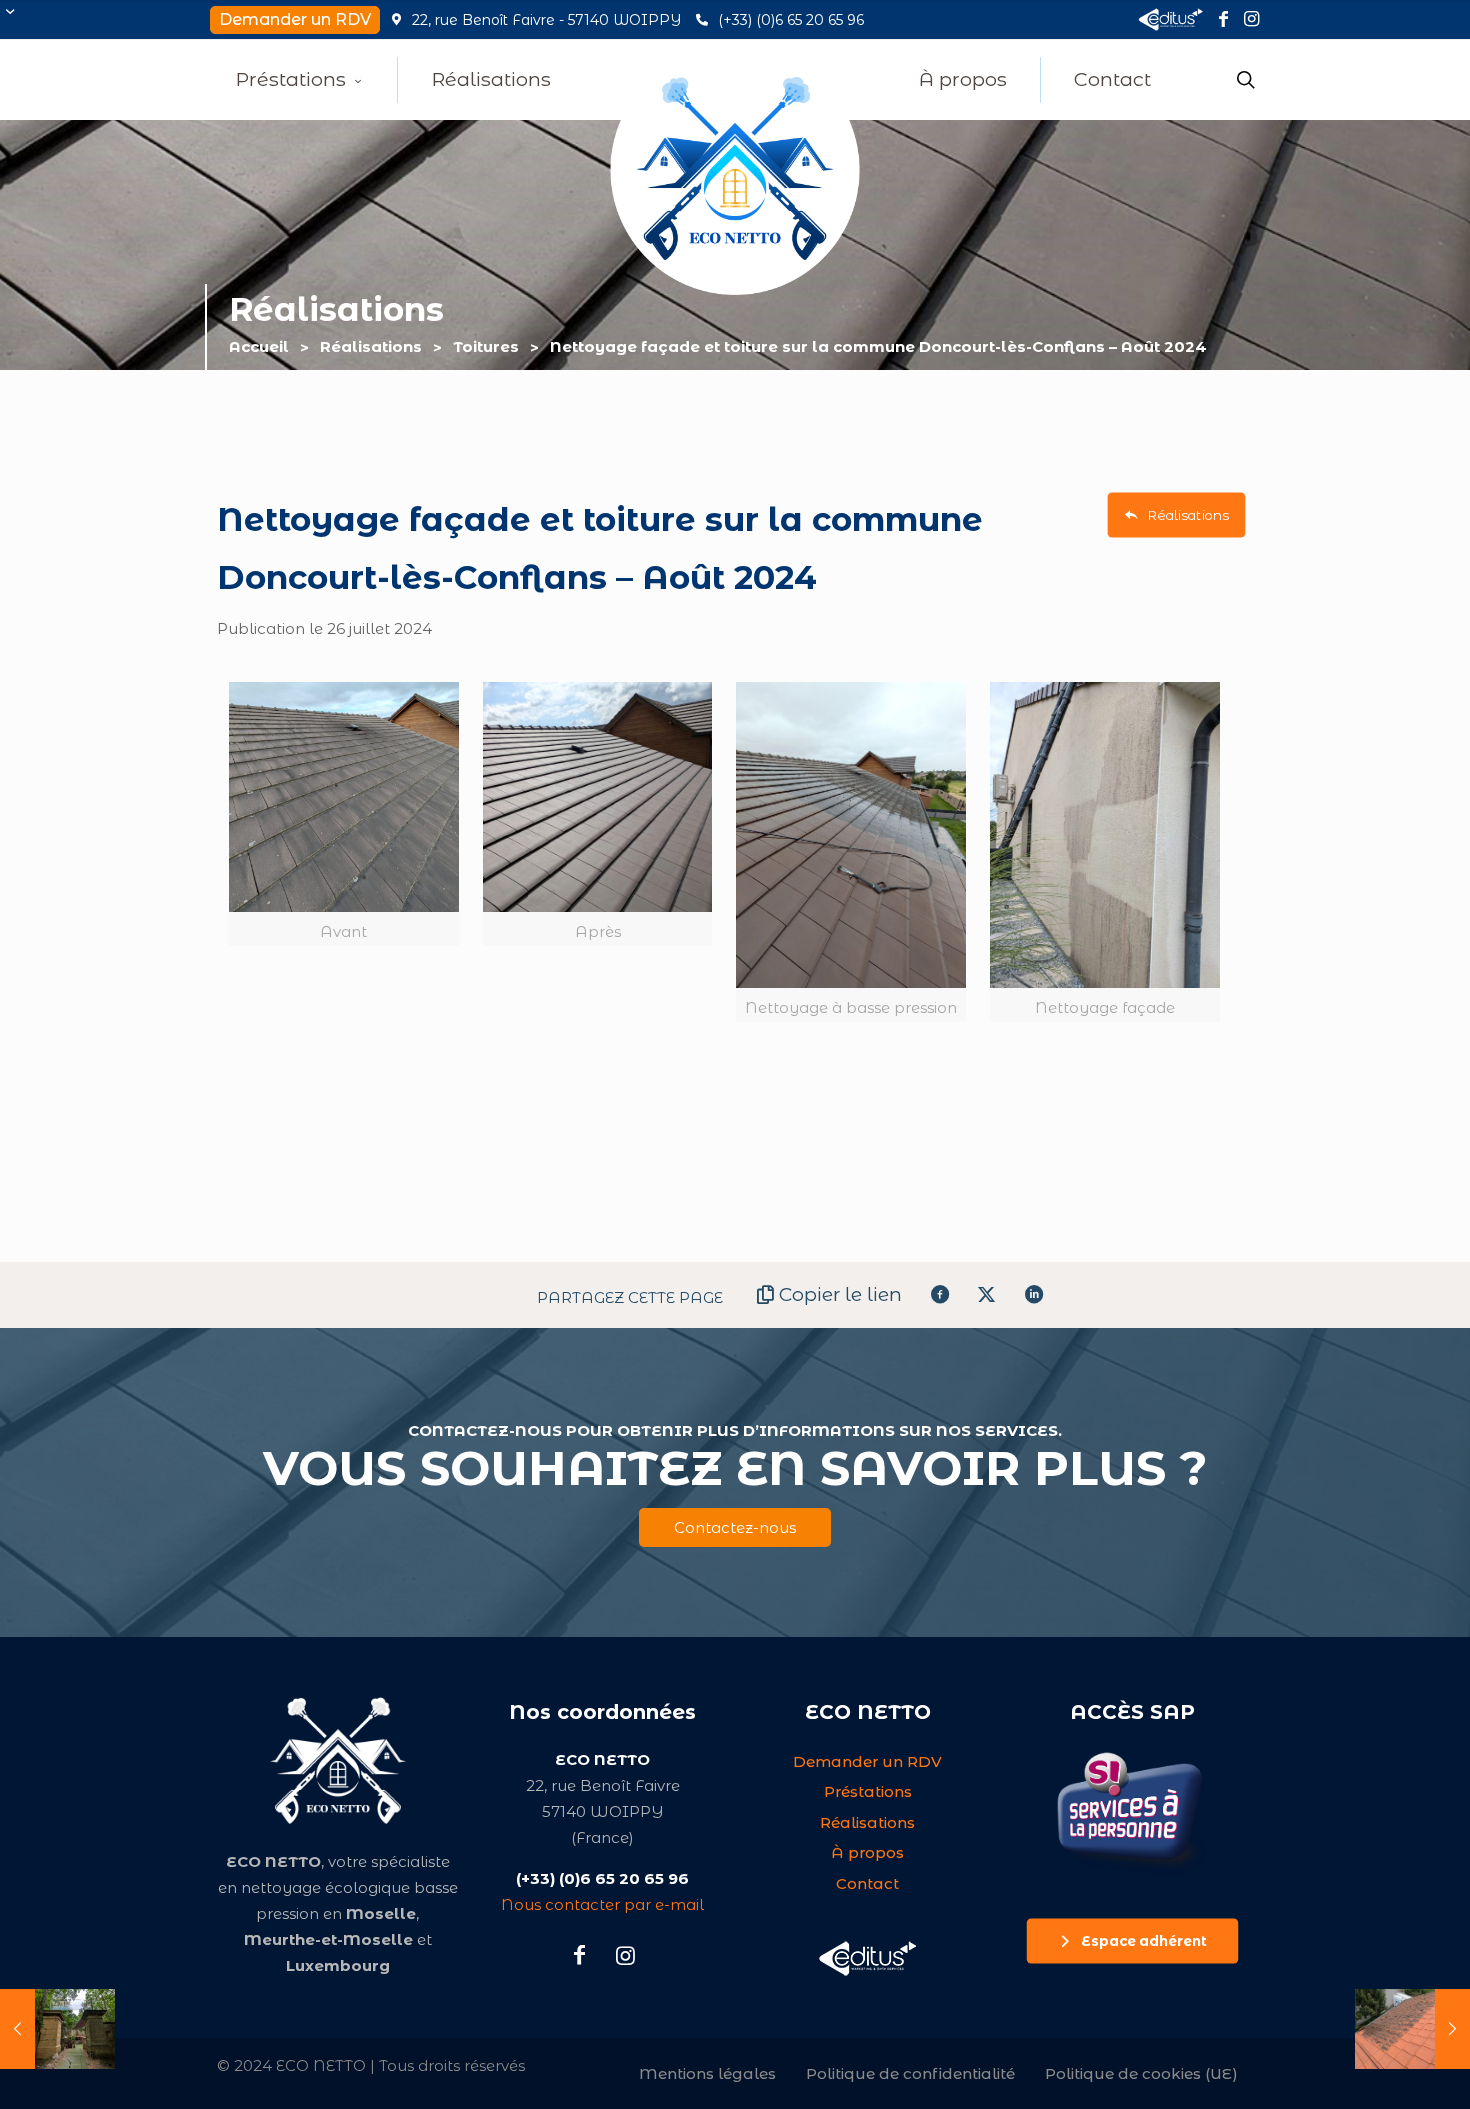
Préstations (868, 1791)
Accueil (259, 346)
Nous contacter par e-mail (602, 1904)
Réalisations (371, 346)
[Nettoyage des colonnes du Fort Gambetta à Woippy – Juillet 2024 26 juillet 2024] (57, 2029)
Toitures (486, 346)
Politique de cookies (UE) (1141, 2073)
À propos (867, 1852)
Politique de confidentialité (910, 2073)
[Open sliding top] (22, 22)
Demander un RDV (867, 1761)
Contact (867, 1883)
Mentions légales (707, 2073)
